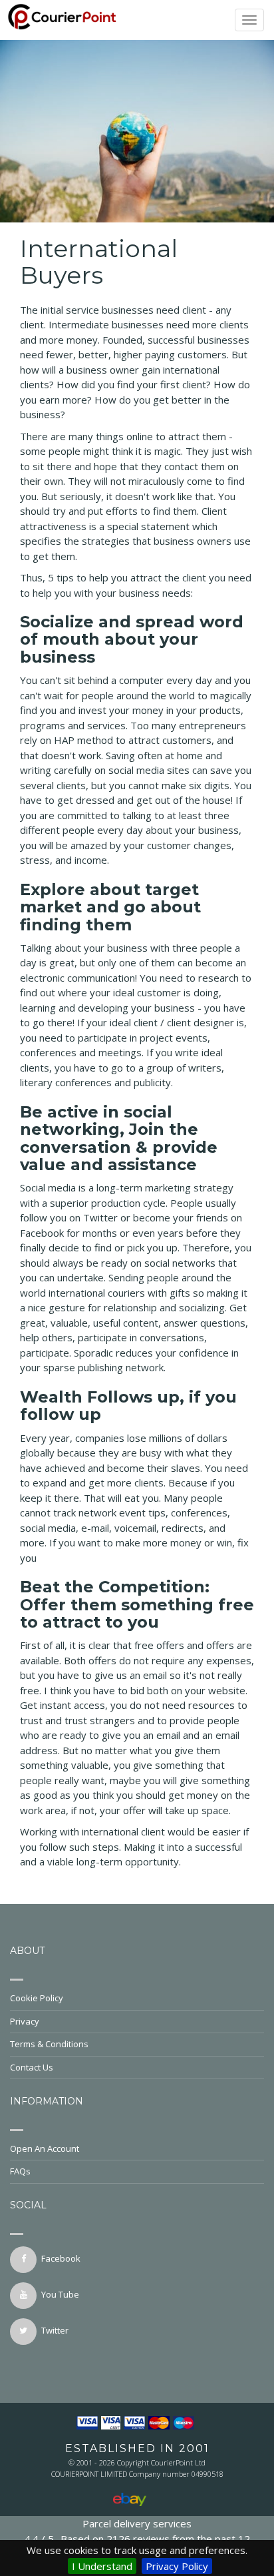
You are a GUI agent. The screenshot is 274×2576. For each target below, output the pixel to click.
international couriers (97, 1293)
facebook (61, 2258)
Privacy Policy (177, 2566)
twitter (55, 2330)
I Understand (102, 2566)
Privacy (25, 2021)
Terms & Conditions (49, 2044)
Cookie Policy (37, 1998)
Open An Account (45, 2148)
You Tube (60, 2294)
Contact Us (32, 2067)
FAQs (20, 2171)
